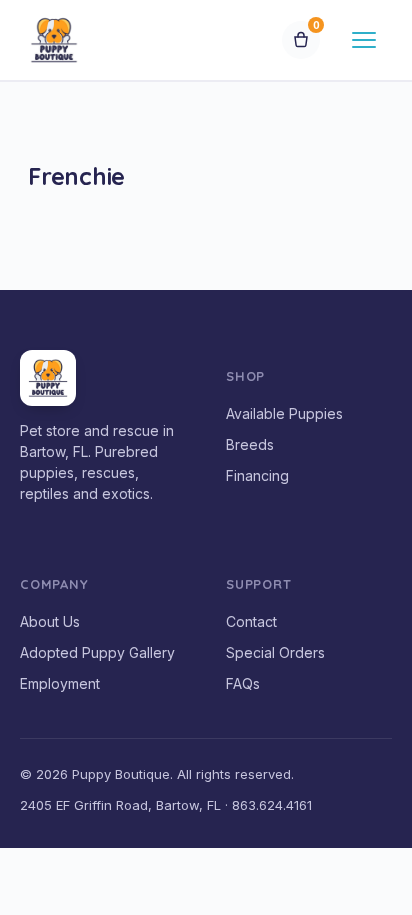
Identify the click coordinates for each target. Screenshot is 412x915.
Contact (251, 621)
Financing (257, 475)
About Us (50, 621)
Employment (60, 683)
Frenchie (76, 176)
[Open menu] (364, 40)
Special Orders (275, 652)
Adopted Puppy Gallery (97, 652)
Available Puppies (284, 413)
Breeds (250, 444)
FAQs (243, 683)
